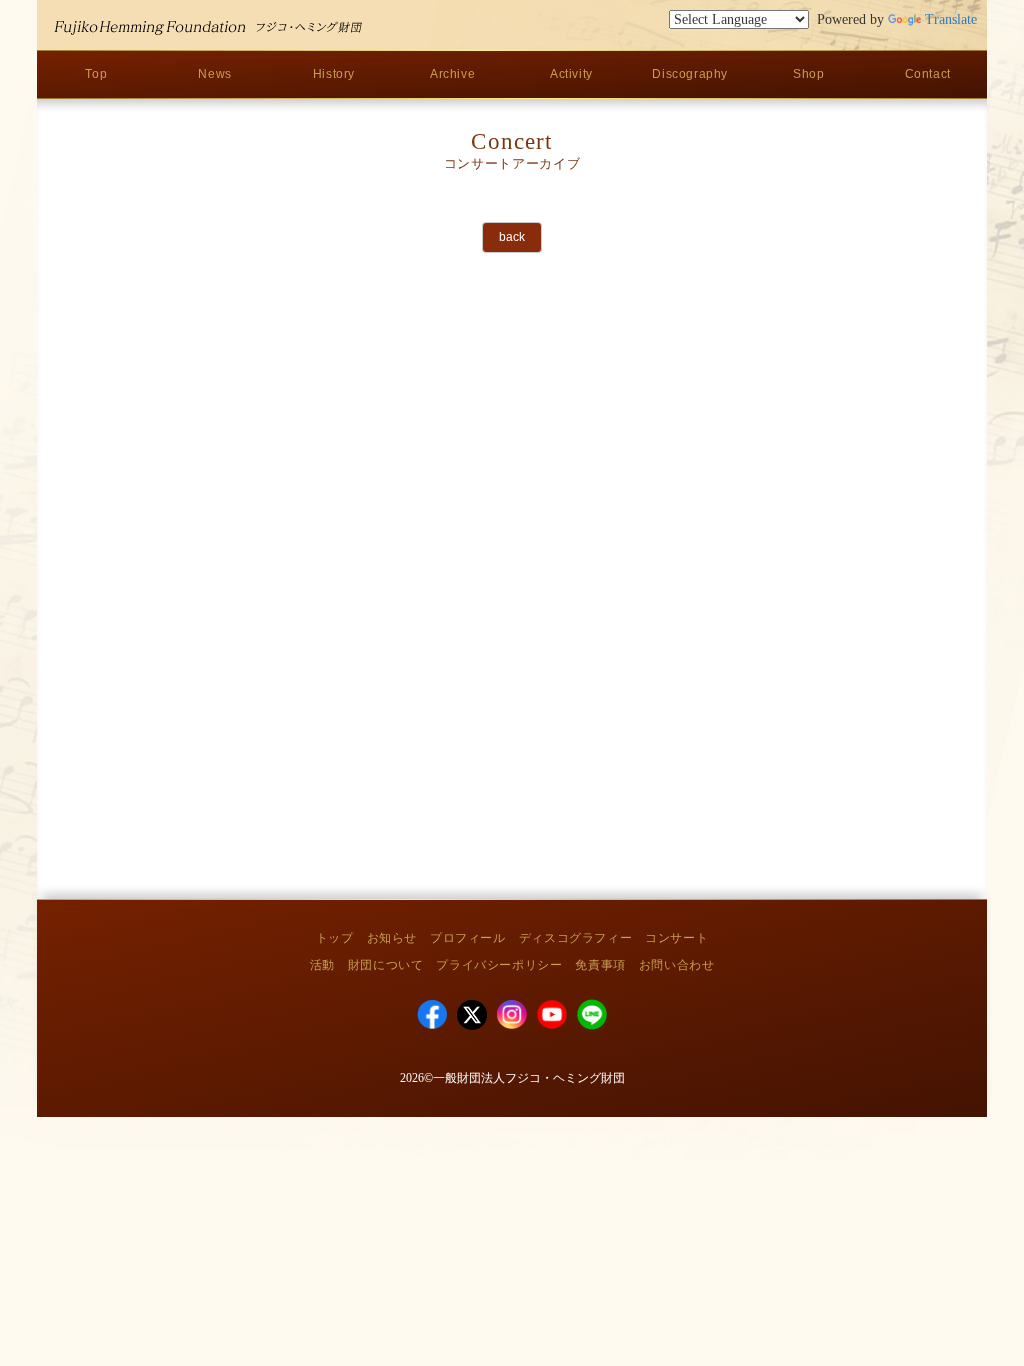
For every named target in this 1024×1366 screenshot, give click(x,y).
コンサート (676, 938)
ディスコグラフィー (575, 938)
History (334, 74)
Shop (808, 74)
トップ (335, 938)
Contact (928, 74)
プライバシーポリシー (499, 965)
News (214, 74)
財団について (386, 965)
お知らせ (392, 938)
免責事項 (600, 965)
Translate (951, 19)
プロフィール (468, 938)
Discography (690, 74)
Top (96, 74)
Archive (452, 74)
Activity (571, 74)
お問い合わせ (677, 965)
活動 (322, 965)
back (512, 237)
